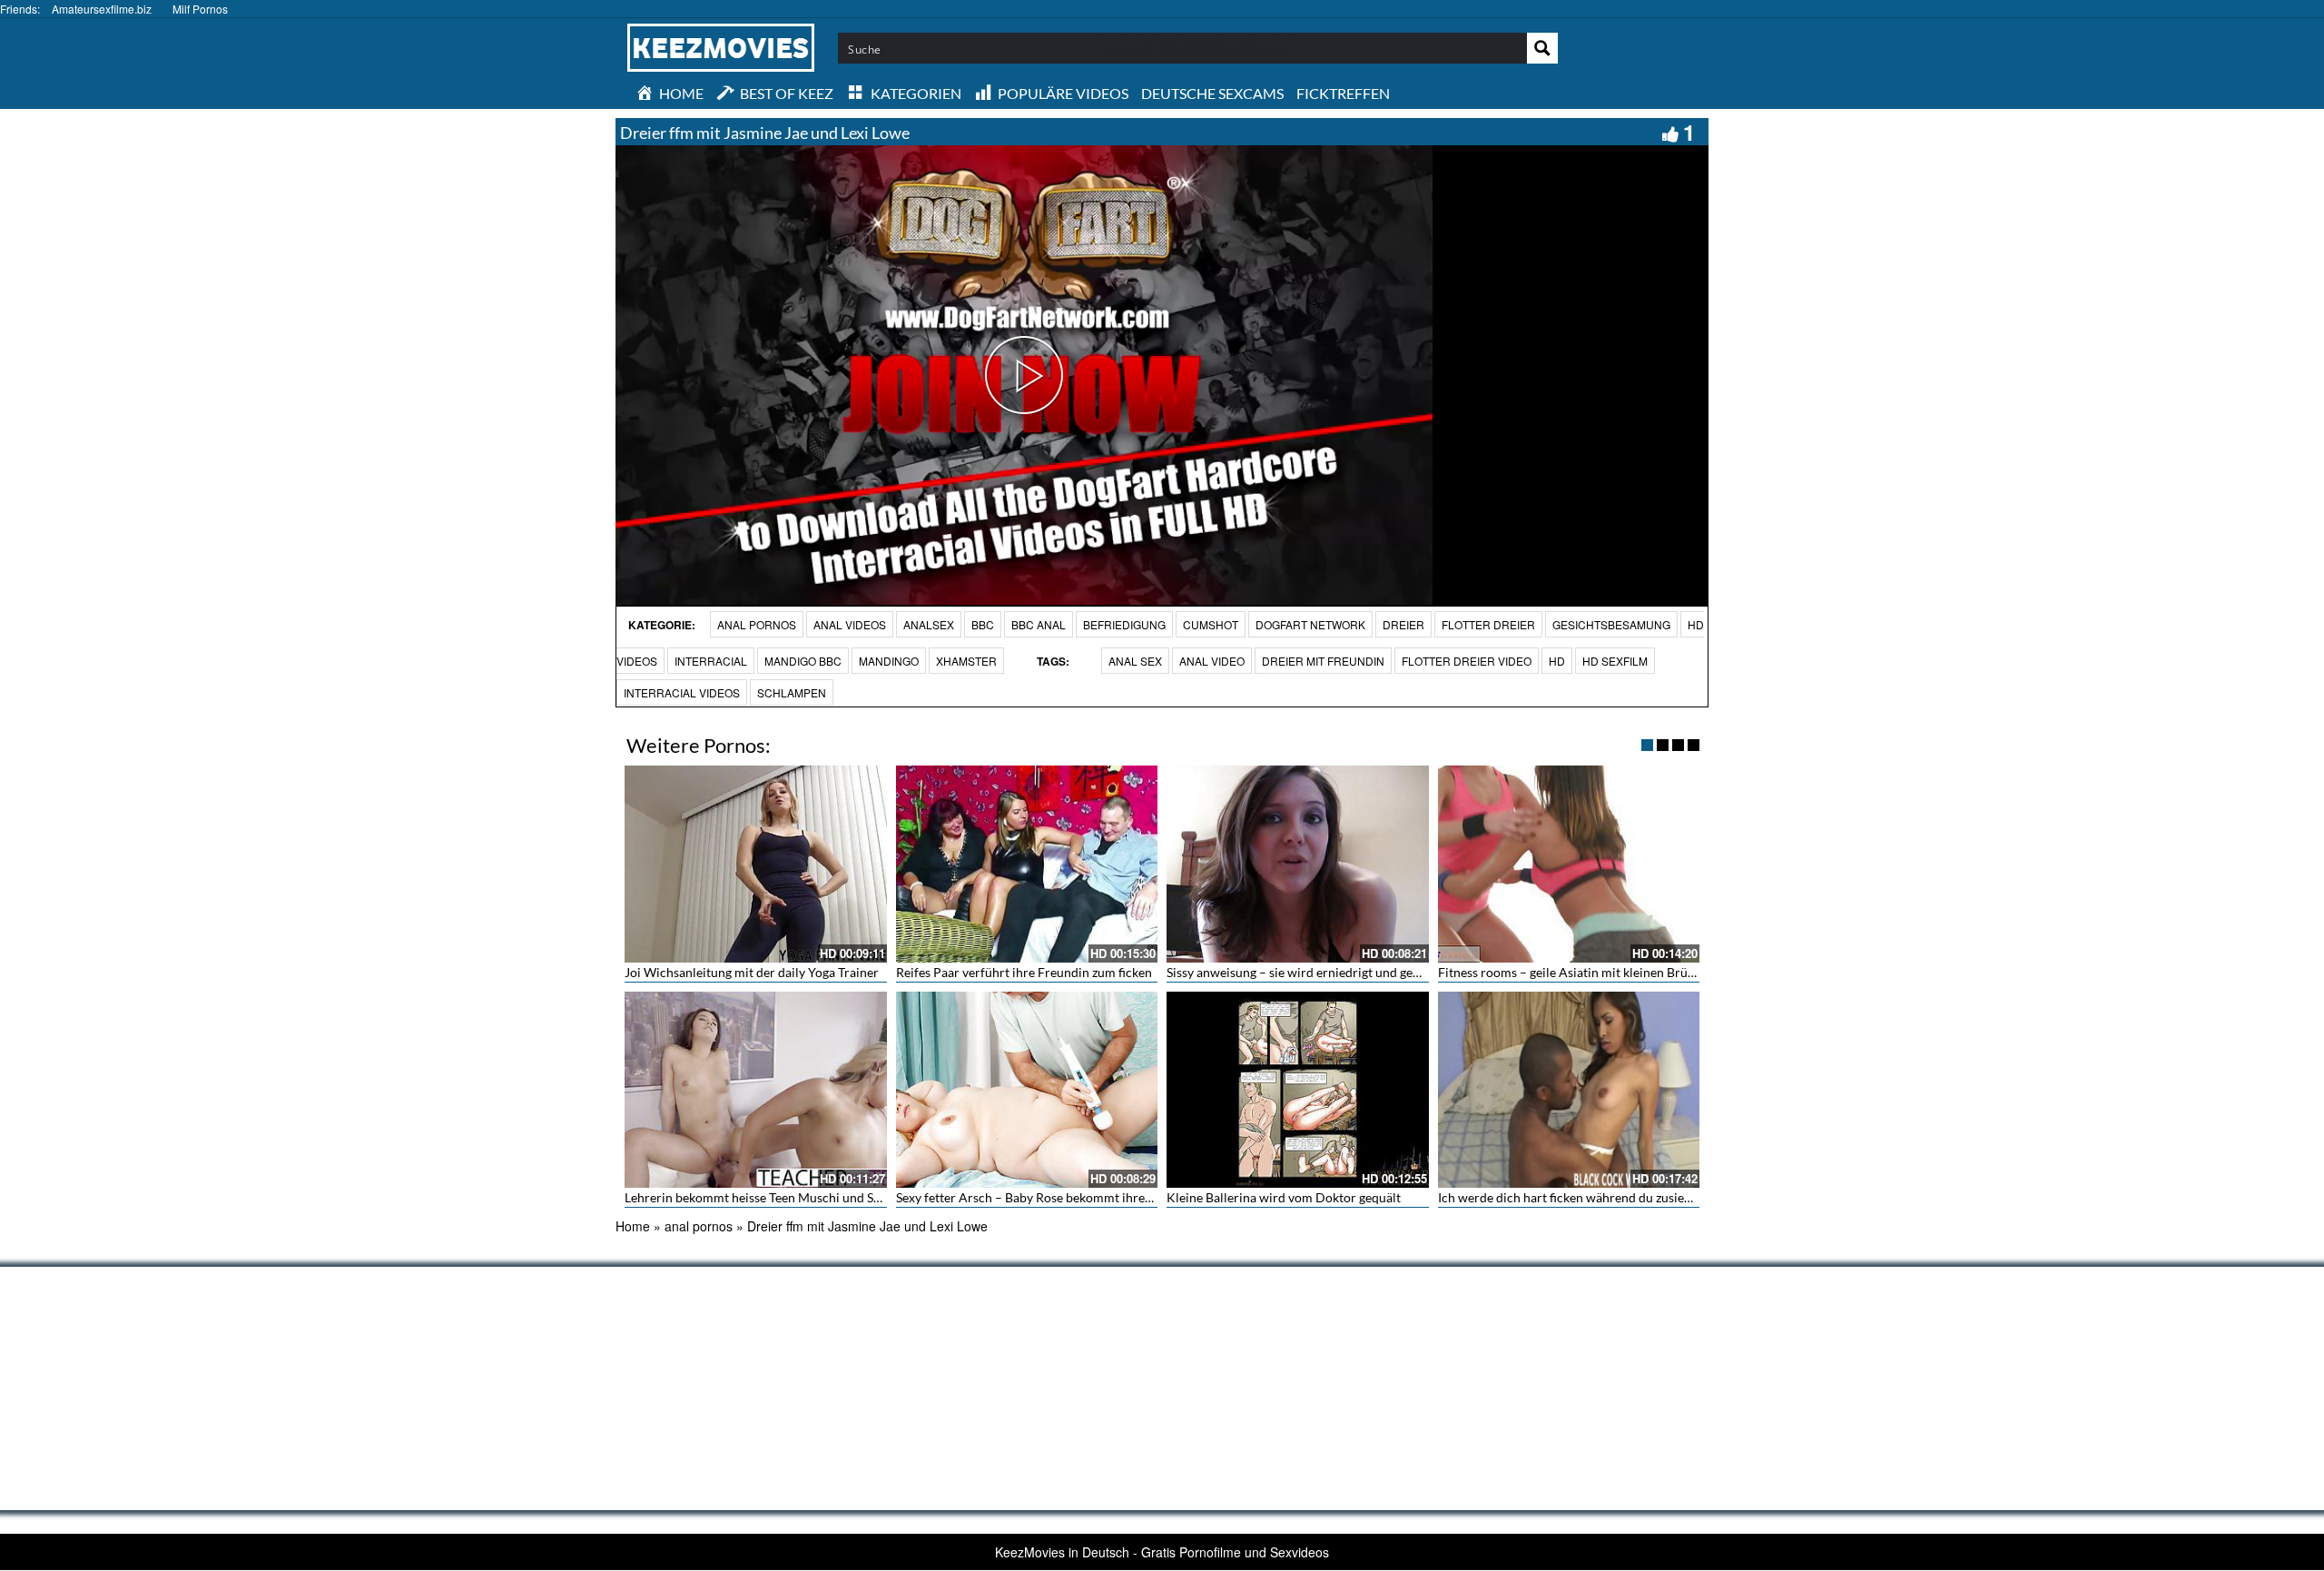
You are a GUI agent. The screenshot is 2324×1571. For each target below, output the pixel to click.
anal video (1212, 661)
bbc (983, 624)
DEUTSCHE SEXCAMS (1212, 93)
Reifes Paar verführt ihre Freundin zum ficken (1024, 972)
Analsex (929, 624)
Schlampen (792, 692)
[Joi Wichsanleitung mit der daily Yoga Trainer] (756, 864)
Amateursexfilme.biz (102, 9)
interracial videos (682, 692)
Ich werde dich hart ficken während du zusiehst (1570, 1197)
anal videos (850, 624)
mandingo (889, 661)
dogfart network (1310, 624)
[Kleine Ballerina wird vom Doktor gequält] (1298, 1090)
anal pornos (757, 624)
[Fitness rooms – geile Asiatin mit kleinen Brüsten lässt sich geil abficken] (1569, 864)
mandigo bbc (803, 661)
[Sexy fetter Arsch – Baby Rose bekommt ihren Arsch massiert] (1027, 1090)
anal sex (1135, 661)
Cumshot (1211, 624)
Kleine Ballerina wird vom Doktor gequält (1284, 1197)
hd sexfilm (1615, 661)
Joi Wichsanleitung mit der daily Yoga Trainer (752, 972)
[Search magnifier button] (1542, 48)
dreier (1403, 624)
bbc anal (1039, 624)
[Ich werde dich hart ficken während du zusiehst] (1569, 1090)
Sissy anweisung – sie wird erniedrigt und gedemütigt (1315, 972)
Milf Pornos (200, 9)
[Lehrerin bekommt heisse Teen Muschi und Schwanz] (756, 1090)
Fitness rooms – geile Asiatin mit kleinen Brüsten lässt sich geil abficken (1638, 972)
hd (1557, 661)
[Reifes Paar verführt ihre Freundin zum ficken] (1027, 864)
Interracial (711, 661)
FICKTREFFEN (1343, 93)
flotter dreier (1488, 624)
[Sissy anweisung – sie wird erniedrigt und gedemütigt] (1298, 864)
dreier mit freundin (1323, 661)
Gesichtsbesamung (1611, 624)
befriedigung (1124, 624)
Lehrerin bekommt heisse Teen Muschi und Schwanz (770, 1197)
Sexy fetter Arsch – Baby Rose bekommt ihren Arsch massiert (1068, 1197)
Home (633, 1226)
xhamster (966, 661)
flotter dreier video (1467, 661)
